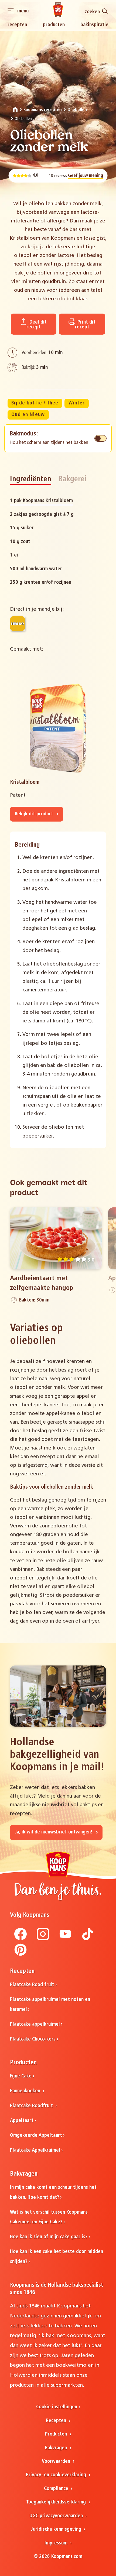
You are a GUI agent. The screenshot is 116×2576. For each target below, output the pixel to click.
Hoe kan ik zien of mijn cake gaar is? (49, 2237)
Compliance (57, 2489)
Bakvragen (57, 2448)
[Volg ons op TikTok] (88, 1939)
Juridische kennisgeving (57, 2529)
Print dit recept (85, 324)
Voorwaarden (57, 2462)
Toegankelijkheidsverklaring (57, 2502)
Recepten (17, 25)
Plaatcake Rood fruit (32, 1985)
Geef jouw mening (86, 176)
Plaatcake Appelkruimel (35, 2150)
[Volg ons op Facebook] (21, 1939)
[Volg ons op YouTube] (65, 1939)
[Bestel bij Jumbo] (18, 624)
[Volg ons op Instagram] (43, 1939)
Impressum (57, 2543)
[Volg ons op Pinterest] (21, 1955)
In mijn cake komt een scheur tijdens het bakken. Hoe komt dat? (53, 2193)
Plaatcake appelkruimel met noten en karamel (50, 2005)
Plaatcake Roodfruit (32, 2106)
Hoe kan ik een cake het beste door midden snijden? (57, 2257)
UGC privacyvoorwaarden (57, 2516)
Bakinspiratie (94, 25)
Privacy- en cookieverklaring (57, 2475)
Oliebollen (77, 110)
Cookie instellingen (57, 2407)
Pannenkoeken (26, 2091)
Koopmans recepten (43, 110)
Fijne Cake (21, 2076)
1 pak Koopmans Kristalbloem (41, 501)
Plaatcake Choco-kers (33, 2039)
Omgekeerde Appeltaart (36, 2136)
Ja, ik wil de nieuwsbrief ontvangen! (54, 1832)
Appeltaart (22, 2121)
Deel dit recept (37, 324)
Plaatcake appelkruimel (35, 2024)
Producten (54, 25)
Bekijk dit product (35, 814)
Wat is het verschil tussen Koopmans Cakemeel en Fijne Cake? (49, 2217)
